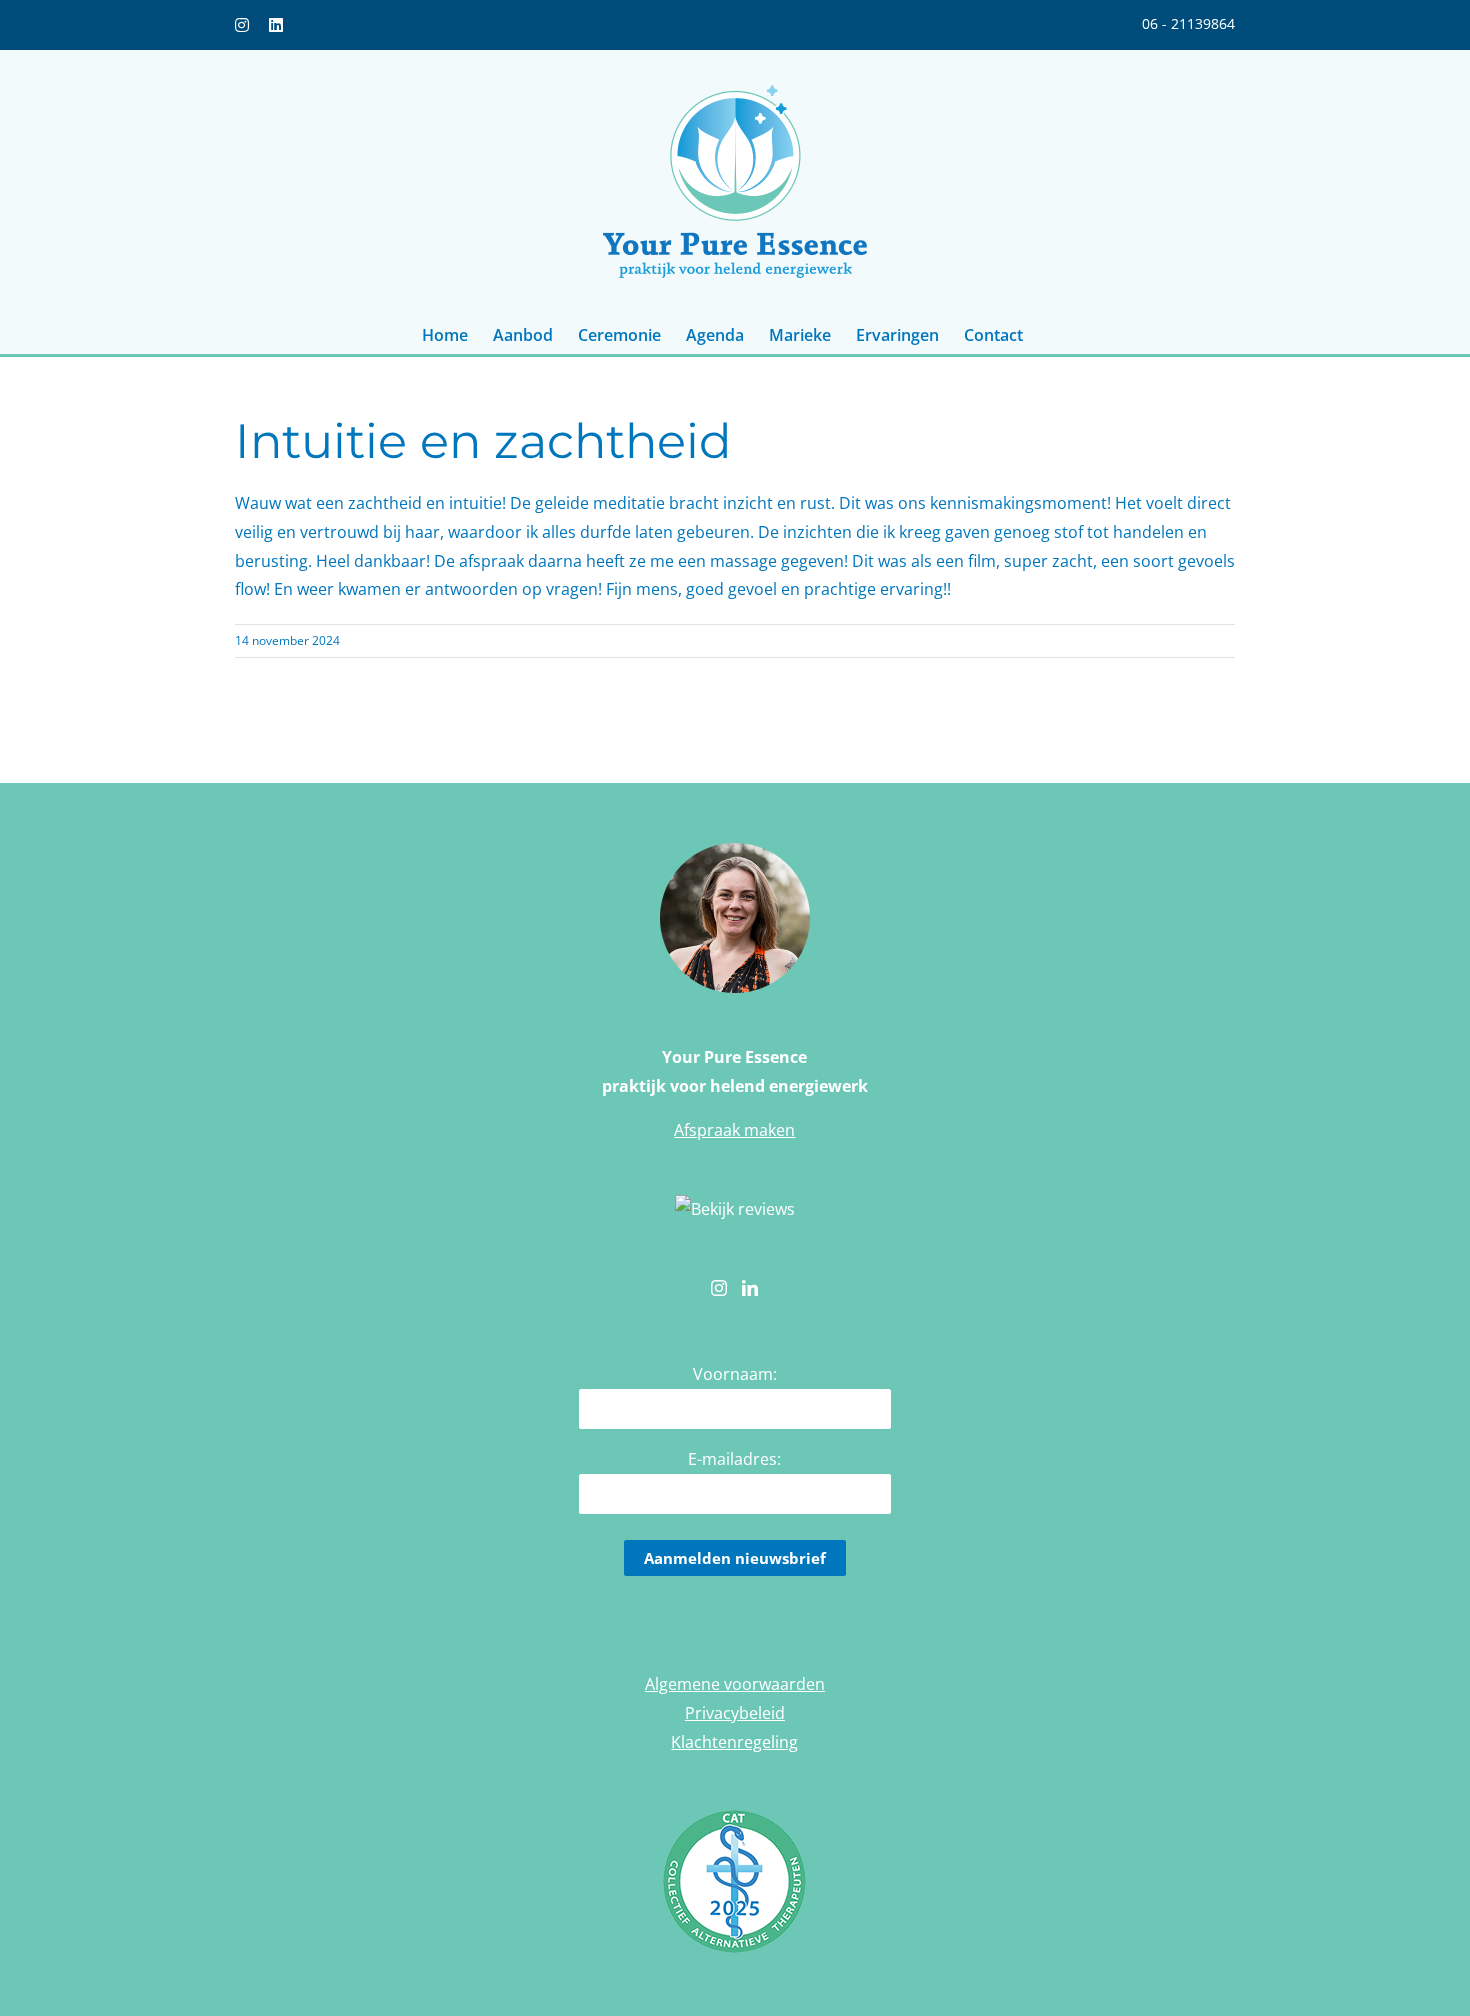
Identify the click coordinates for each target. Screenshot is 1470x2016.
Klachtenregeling (734, 1742)
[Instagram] (719, 1288)
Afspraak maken (734, 1130)
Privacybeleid (735, 1713)
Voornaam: (735, 1374)
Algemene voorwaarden (735, 1684)
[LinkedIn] (750, 1288)
